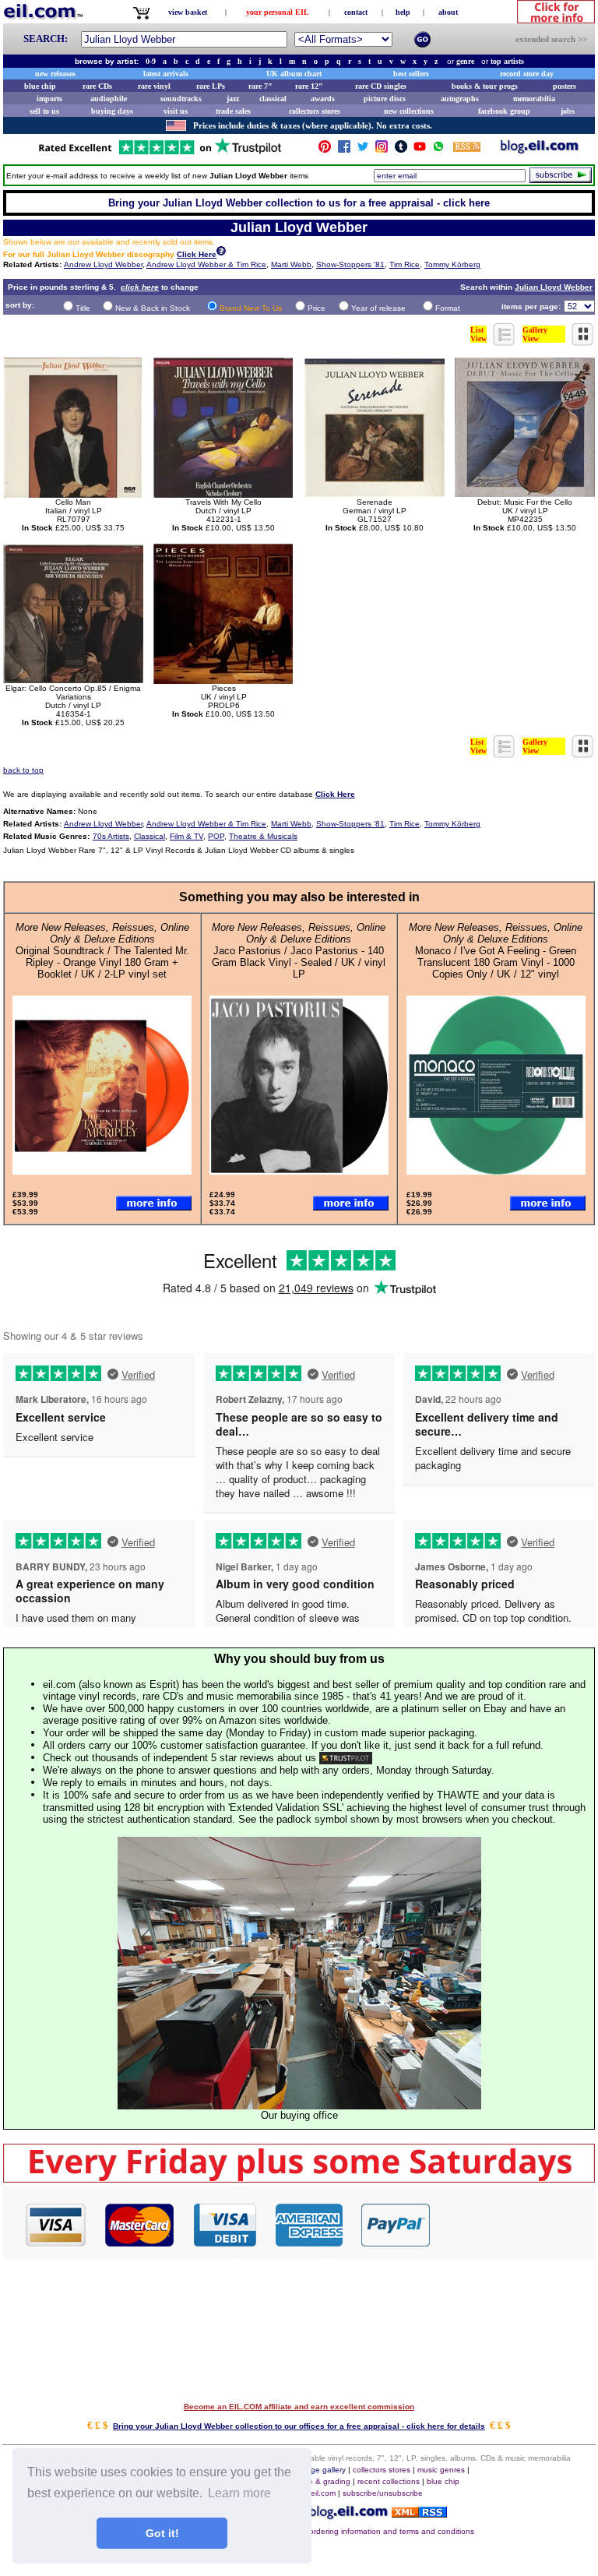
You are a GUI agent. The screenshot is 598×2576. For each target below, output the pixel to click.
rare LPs (211, 86)
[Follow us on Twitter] (363, 150)
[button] (513, 2224)
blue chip (40, 86)
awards (323, 99)
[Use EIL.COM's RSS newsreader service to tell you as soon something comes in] (419, 2513)
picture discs (385, 99)
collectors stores (315, 111)
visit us (176, 111)
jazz (233, 99)
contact (356, 12)
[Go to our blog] (540, 150)
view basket (188, 12)
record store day (527, 74)
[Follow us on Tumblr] (401, 150)
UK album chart (294, 74)
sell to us (44, 111)
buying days (112, 111)
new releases (55, 74)
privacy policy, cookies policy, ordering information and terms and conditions (339, 2531)
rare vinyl (154, 86)
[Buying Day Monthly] (299, 2178)
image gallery (322, 2470)
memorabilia (534, 99)
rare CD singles (381, 86)
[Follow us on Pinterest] (325, 150)
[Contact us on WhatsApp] (438, 150)
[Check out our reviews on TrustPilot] (346, 1758)
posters (565, 86)
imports (49, 99)
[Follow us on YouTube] (420, 150)
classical (273, 99)
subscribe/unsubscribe (383, 2493)
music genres (441, 2470)
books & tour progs (485, 86)
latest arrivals (166, 74)
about (448, 12)
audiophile (109, 99)
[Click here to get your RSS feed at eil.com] (467, 149)
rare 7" (260, 86)
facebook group (504, 111)
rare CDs (97, 86)
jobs (568, 111)
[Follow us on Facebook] (344, 150)
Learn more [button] (239, 2493)
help (403, 12)
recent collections (389, 2481)
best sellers (411, 74)
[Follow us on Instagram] (382, 150)
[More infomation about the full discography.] (221, 253)
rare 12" (309, 86)
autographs (460, 99)
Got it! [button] (162, 2533)
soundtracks (181, 99)
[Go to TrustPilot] (160, 153)
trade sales (233, 111)
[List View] (505, 342)
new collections (409, 111)
